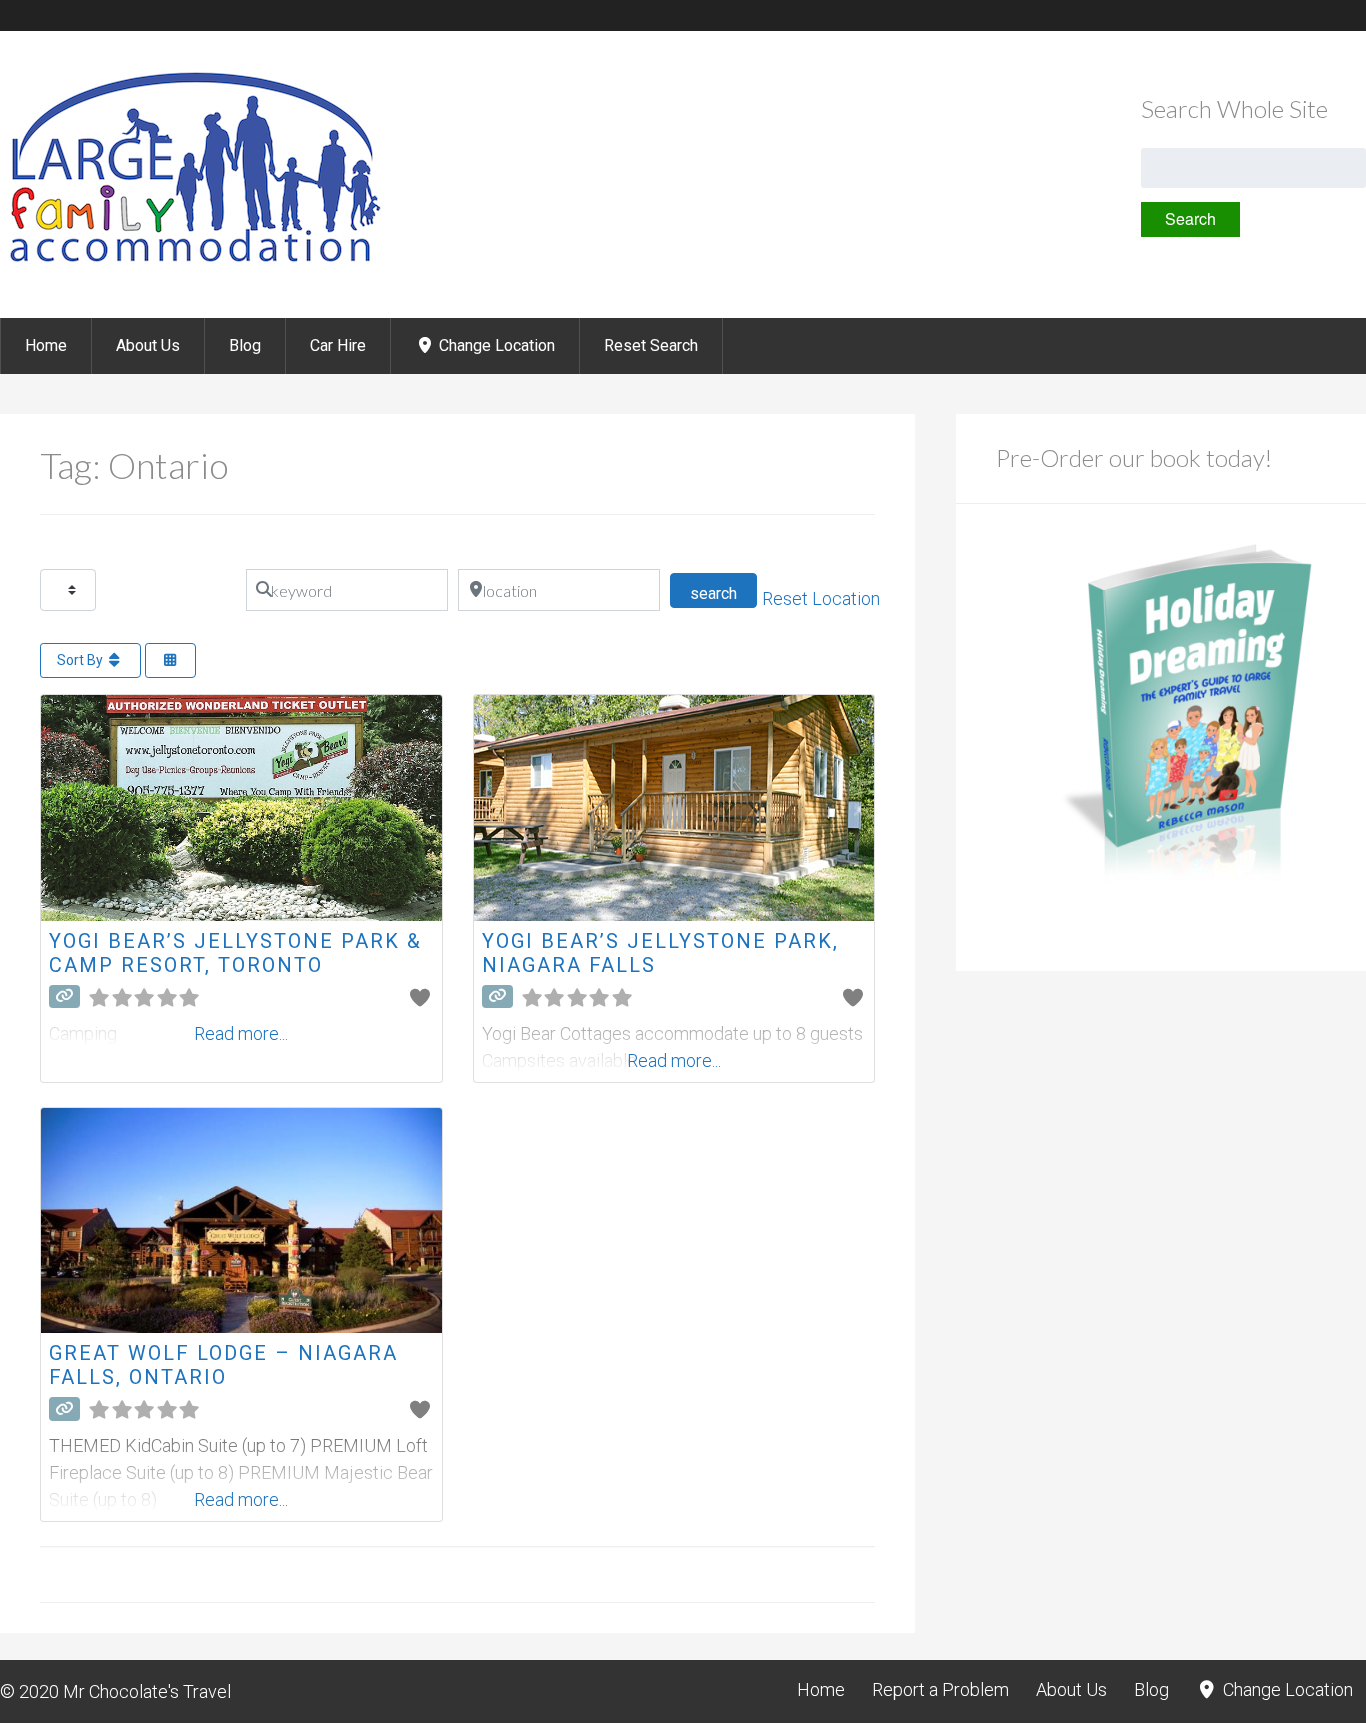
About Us (148, 345)
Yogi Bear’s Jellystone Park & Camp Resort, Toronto (235, 953)
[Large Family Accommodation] (193, 264)
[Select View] (171, 660)
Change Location (495, 345)
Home (46, 345)
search (723, 593)
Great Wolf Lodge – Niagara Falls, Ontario (223, 1365)
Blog (245, 345)
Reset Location (821, 598)
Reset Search (651, 345)
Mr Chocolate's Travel (147, 1691)
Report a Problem (940, 1689)
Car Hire (338, 345)
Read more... (674, 1060)
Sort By (81, 660)
